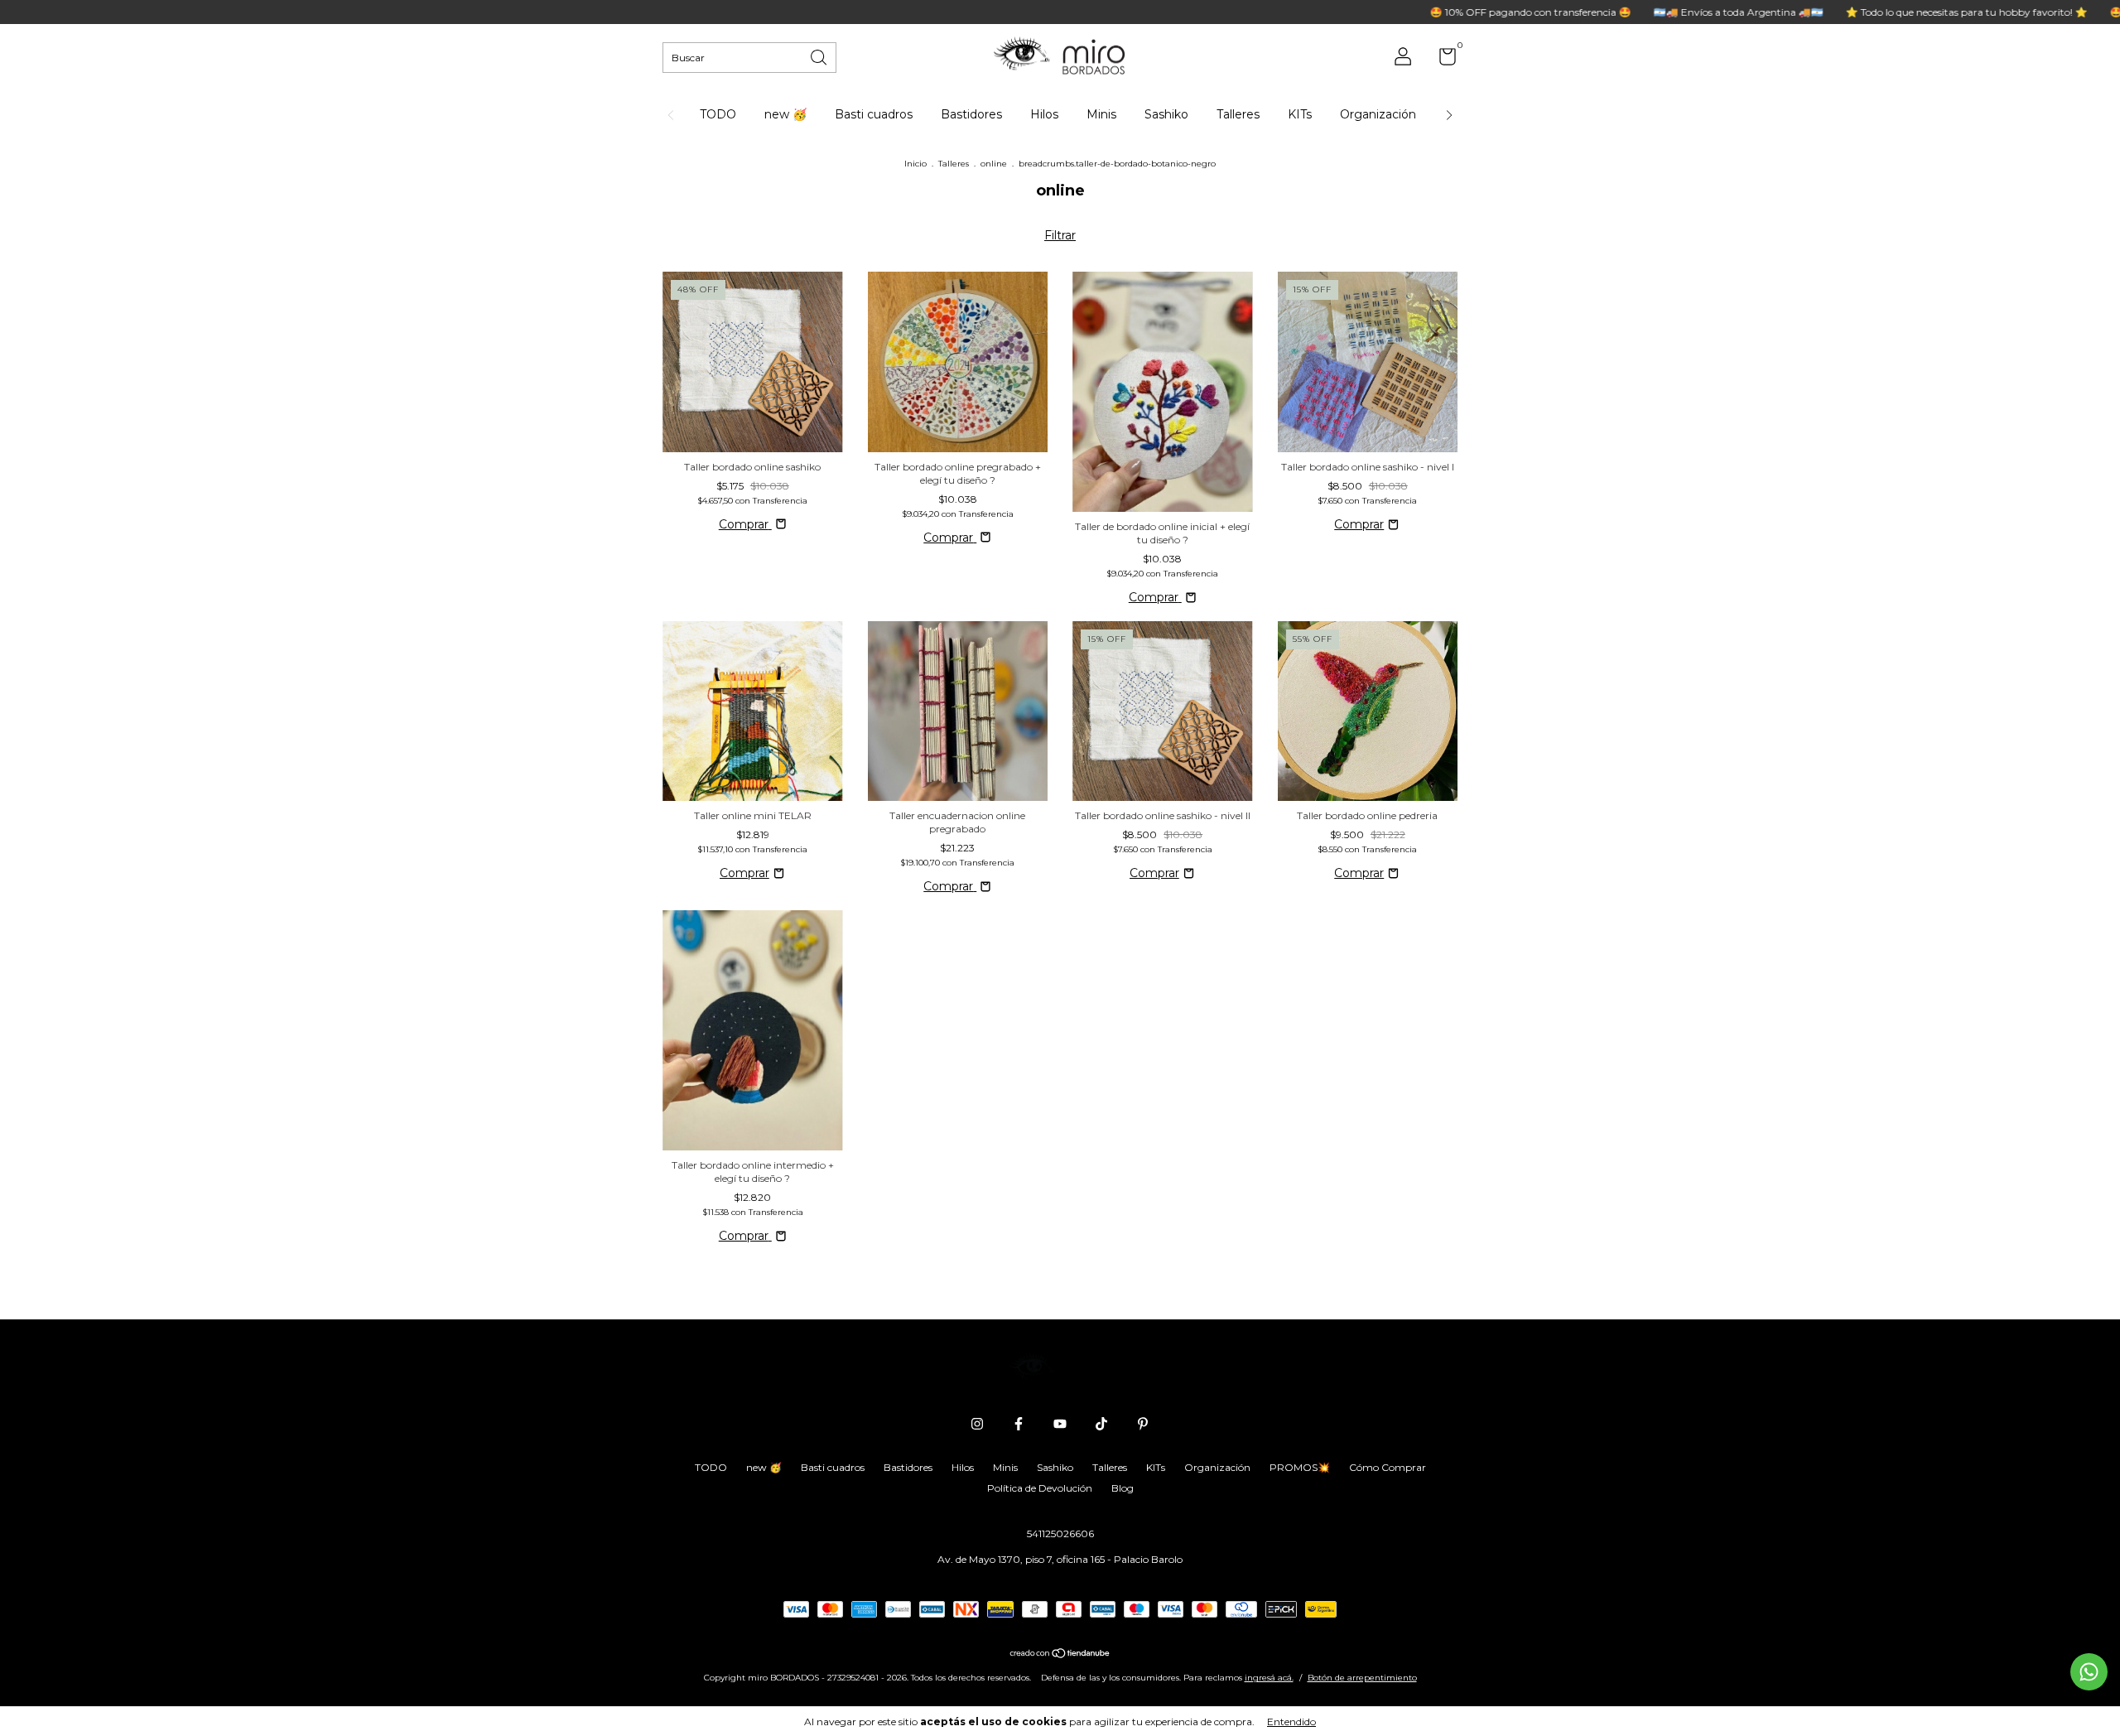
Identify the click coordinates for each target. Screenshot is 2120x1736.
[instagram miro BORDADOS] (977, 1424)
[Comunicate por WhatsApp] (2089, 1672)
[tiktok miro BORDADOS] (1101, 1424)
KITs (1300, 114)
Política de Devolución (1040, 1488)
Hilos (1044, 114)
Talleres (1238, 114)
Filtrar (1060, 235)
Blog (1123, 1488)
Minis (1101, 114)
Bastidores (971, 114)
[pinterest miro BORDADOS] (1143, 1424)
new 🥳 (785, 114)
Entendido (1291, 1722)
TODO (718, 114)
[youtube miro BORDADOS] (1060, 1424)
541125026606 (1060, 1533)
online (994, 164)
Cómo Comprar (1388, 1467)
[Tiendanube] (1060, 1655)
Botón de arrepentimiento (1362, 1678)
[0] (1441, 60)
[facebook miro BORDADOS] (1019, 1424)
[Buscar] (820, 56)
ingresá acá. (1269, 1678)
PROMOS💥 (1300, 1467)
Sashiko (1166, 114)
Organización (1378, 114)
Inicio (915, 164)
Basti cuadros (874, 114)
